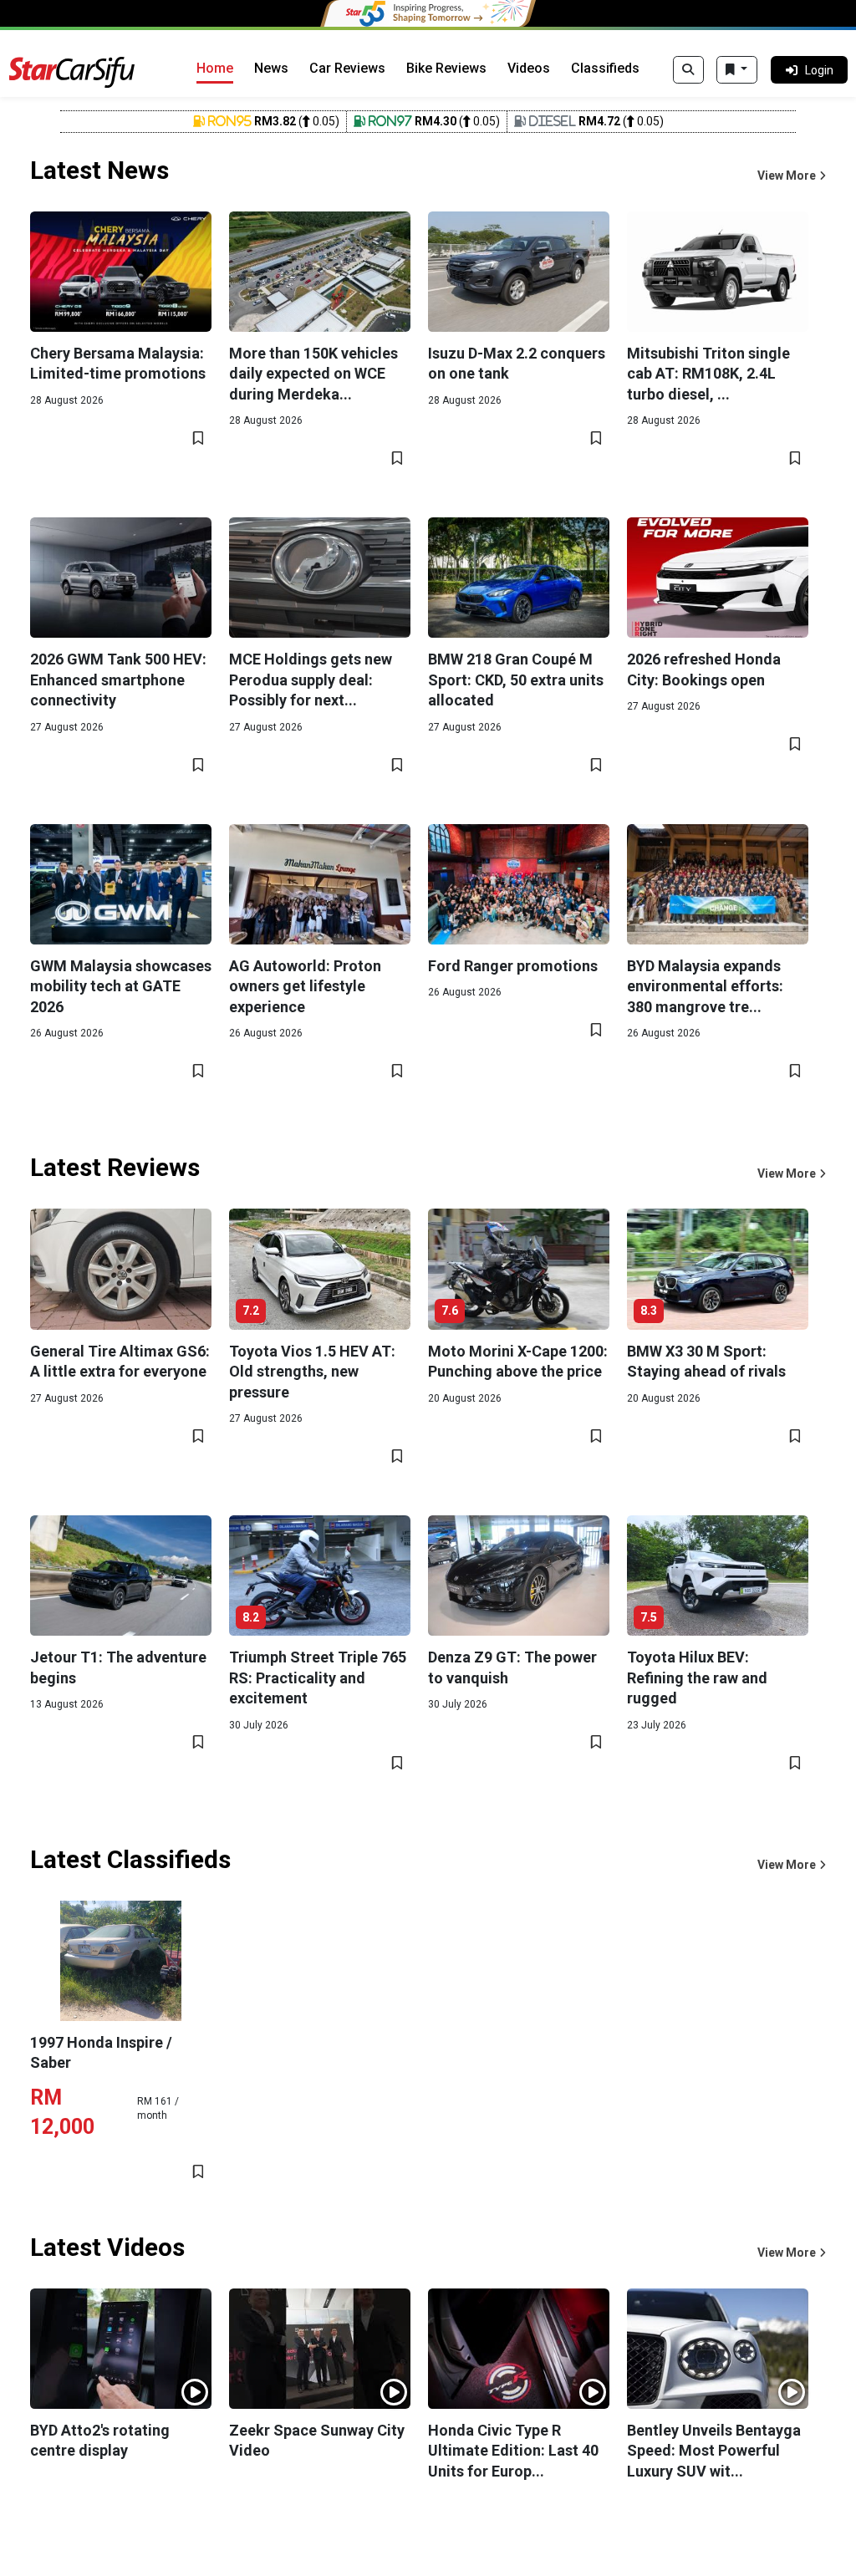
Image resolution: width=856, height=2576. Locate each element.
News (271, 68)
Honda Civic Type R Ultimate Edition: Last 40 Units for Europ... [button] (513, 2451)
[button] (792, 176)
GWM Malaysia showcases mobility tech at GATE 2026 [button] (121, 986)
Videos (529, 68)
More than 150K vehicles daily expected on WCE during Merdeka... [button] (313, 374)
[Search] (688, 70)
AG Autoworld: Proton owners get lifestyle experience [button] (305, 986)
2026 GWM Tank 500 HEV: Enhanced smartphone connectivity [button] (118, 680)
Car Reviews (347, 68)
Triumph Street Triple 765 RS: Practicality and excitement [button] (318, 1677)
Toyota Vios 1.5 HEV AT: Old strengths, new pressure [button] (312, 1372)
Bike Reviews (446, 68)
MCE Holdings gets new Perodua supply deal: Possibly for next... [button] (311, 680)
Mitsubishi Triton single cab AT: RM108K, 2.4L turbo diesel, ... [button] (708, 374)
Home (215, 68)
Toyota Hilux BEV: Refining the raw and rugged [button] (697, 1677)
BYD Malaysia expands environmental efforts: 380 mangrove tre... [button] (705, 986)
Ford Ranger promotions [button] (513, 966)
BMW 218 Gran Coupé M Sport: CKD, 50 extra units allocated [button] (516, 680)
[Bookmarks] (737, 70)
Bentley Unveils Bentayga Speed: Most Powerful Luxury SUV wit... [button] (714, 2451)
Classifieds (605, 68)
